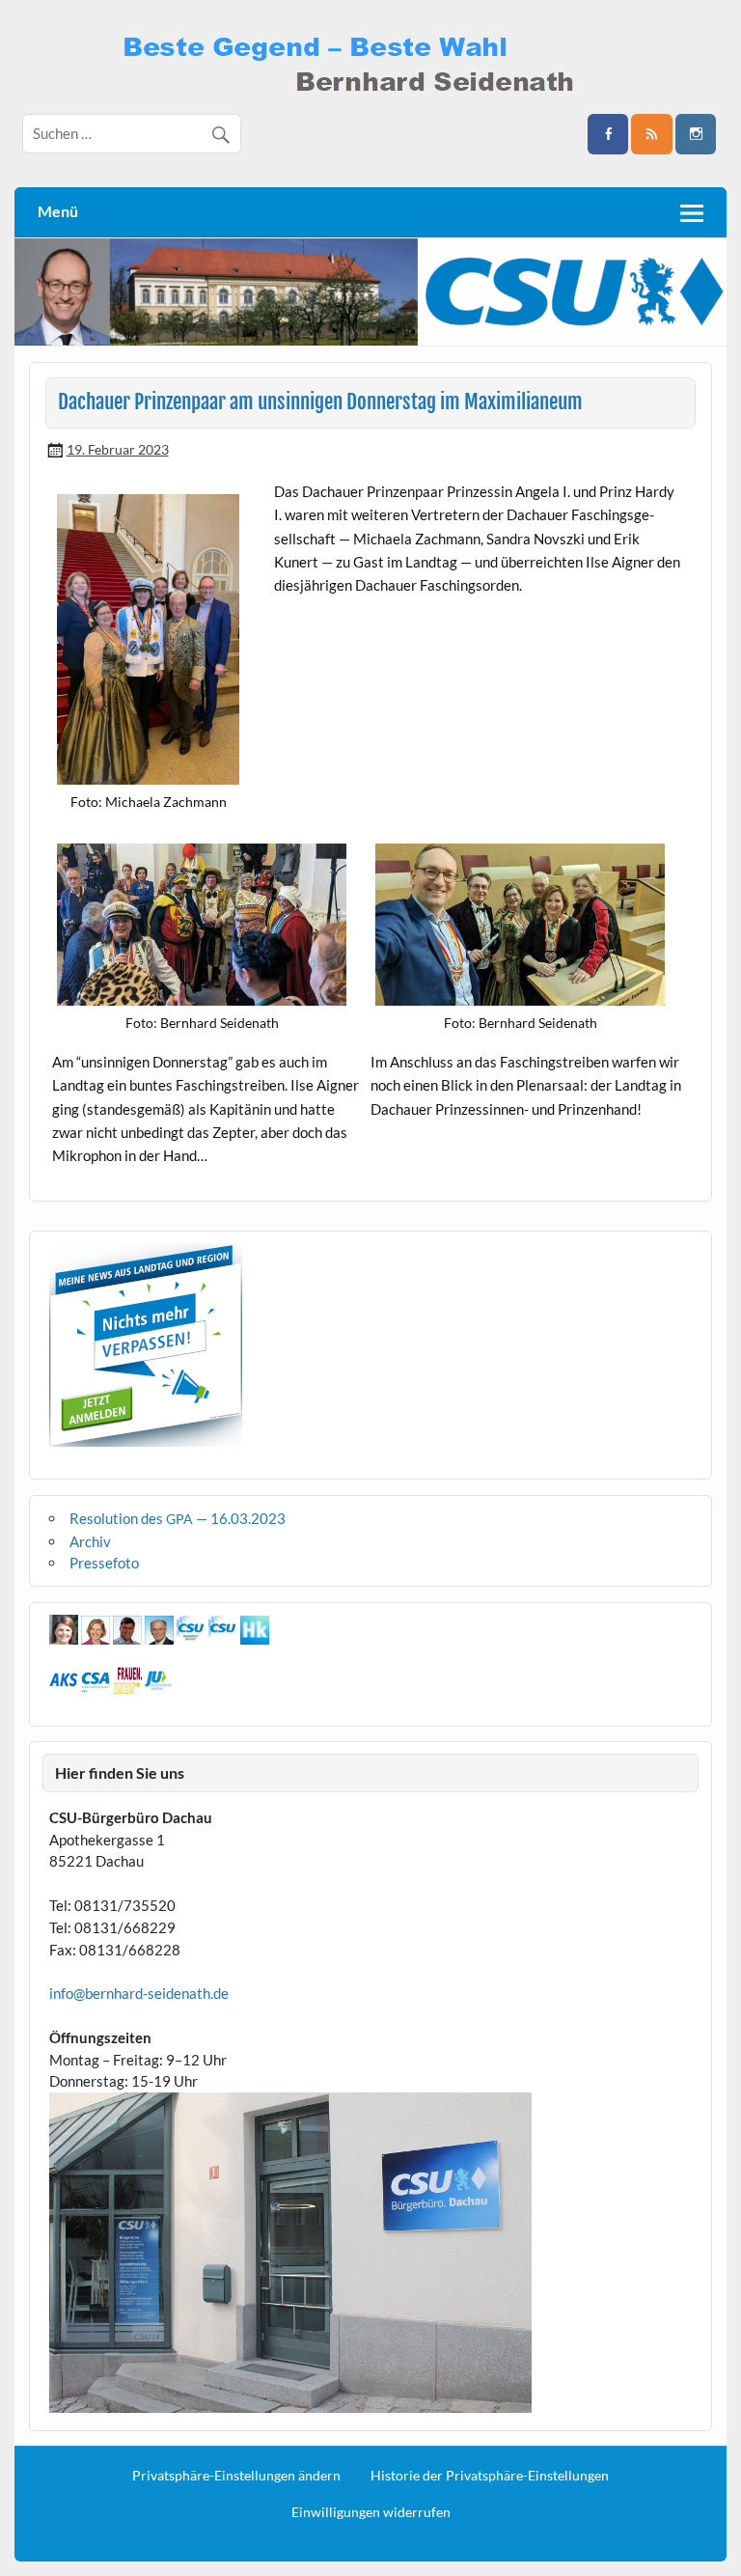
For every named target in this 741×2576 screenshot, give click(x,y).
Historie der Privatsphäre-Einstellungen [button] (490, 2476)
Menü (58, 211)
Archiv (90, 1541)
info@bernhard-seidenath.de (139, 1993)
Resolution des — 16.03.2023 (178, 1518)
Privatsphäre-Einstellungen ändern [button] (236, 2476)
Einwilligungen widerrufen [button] (371, 2512)
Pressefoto (104, 1563)
